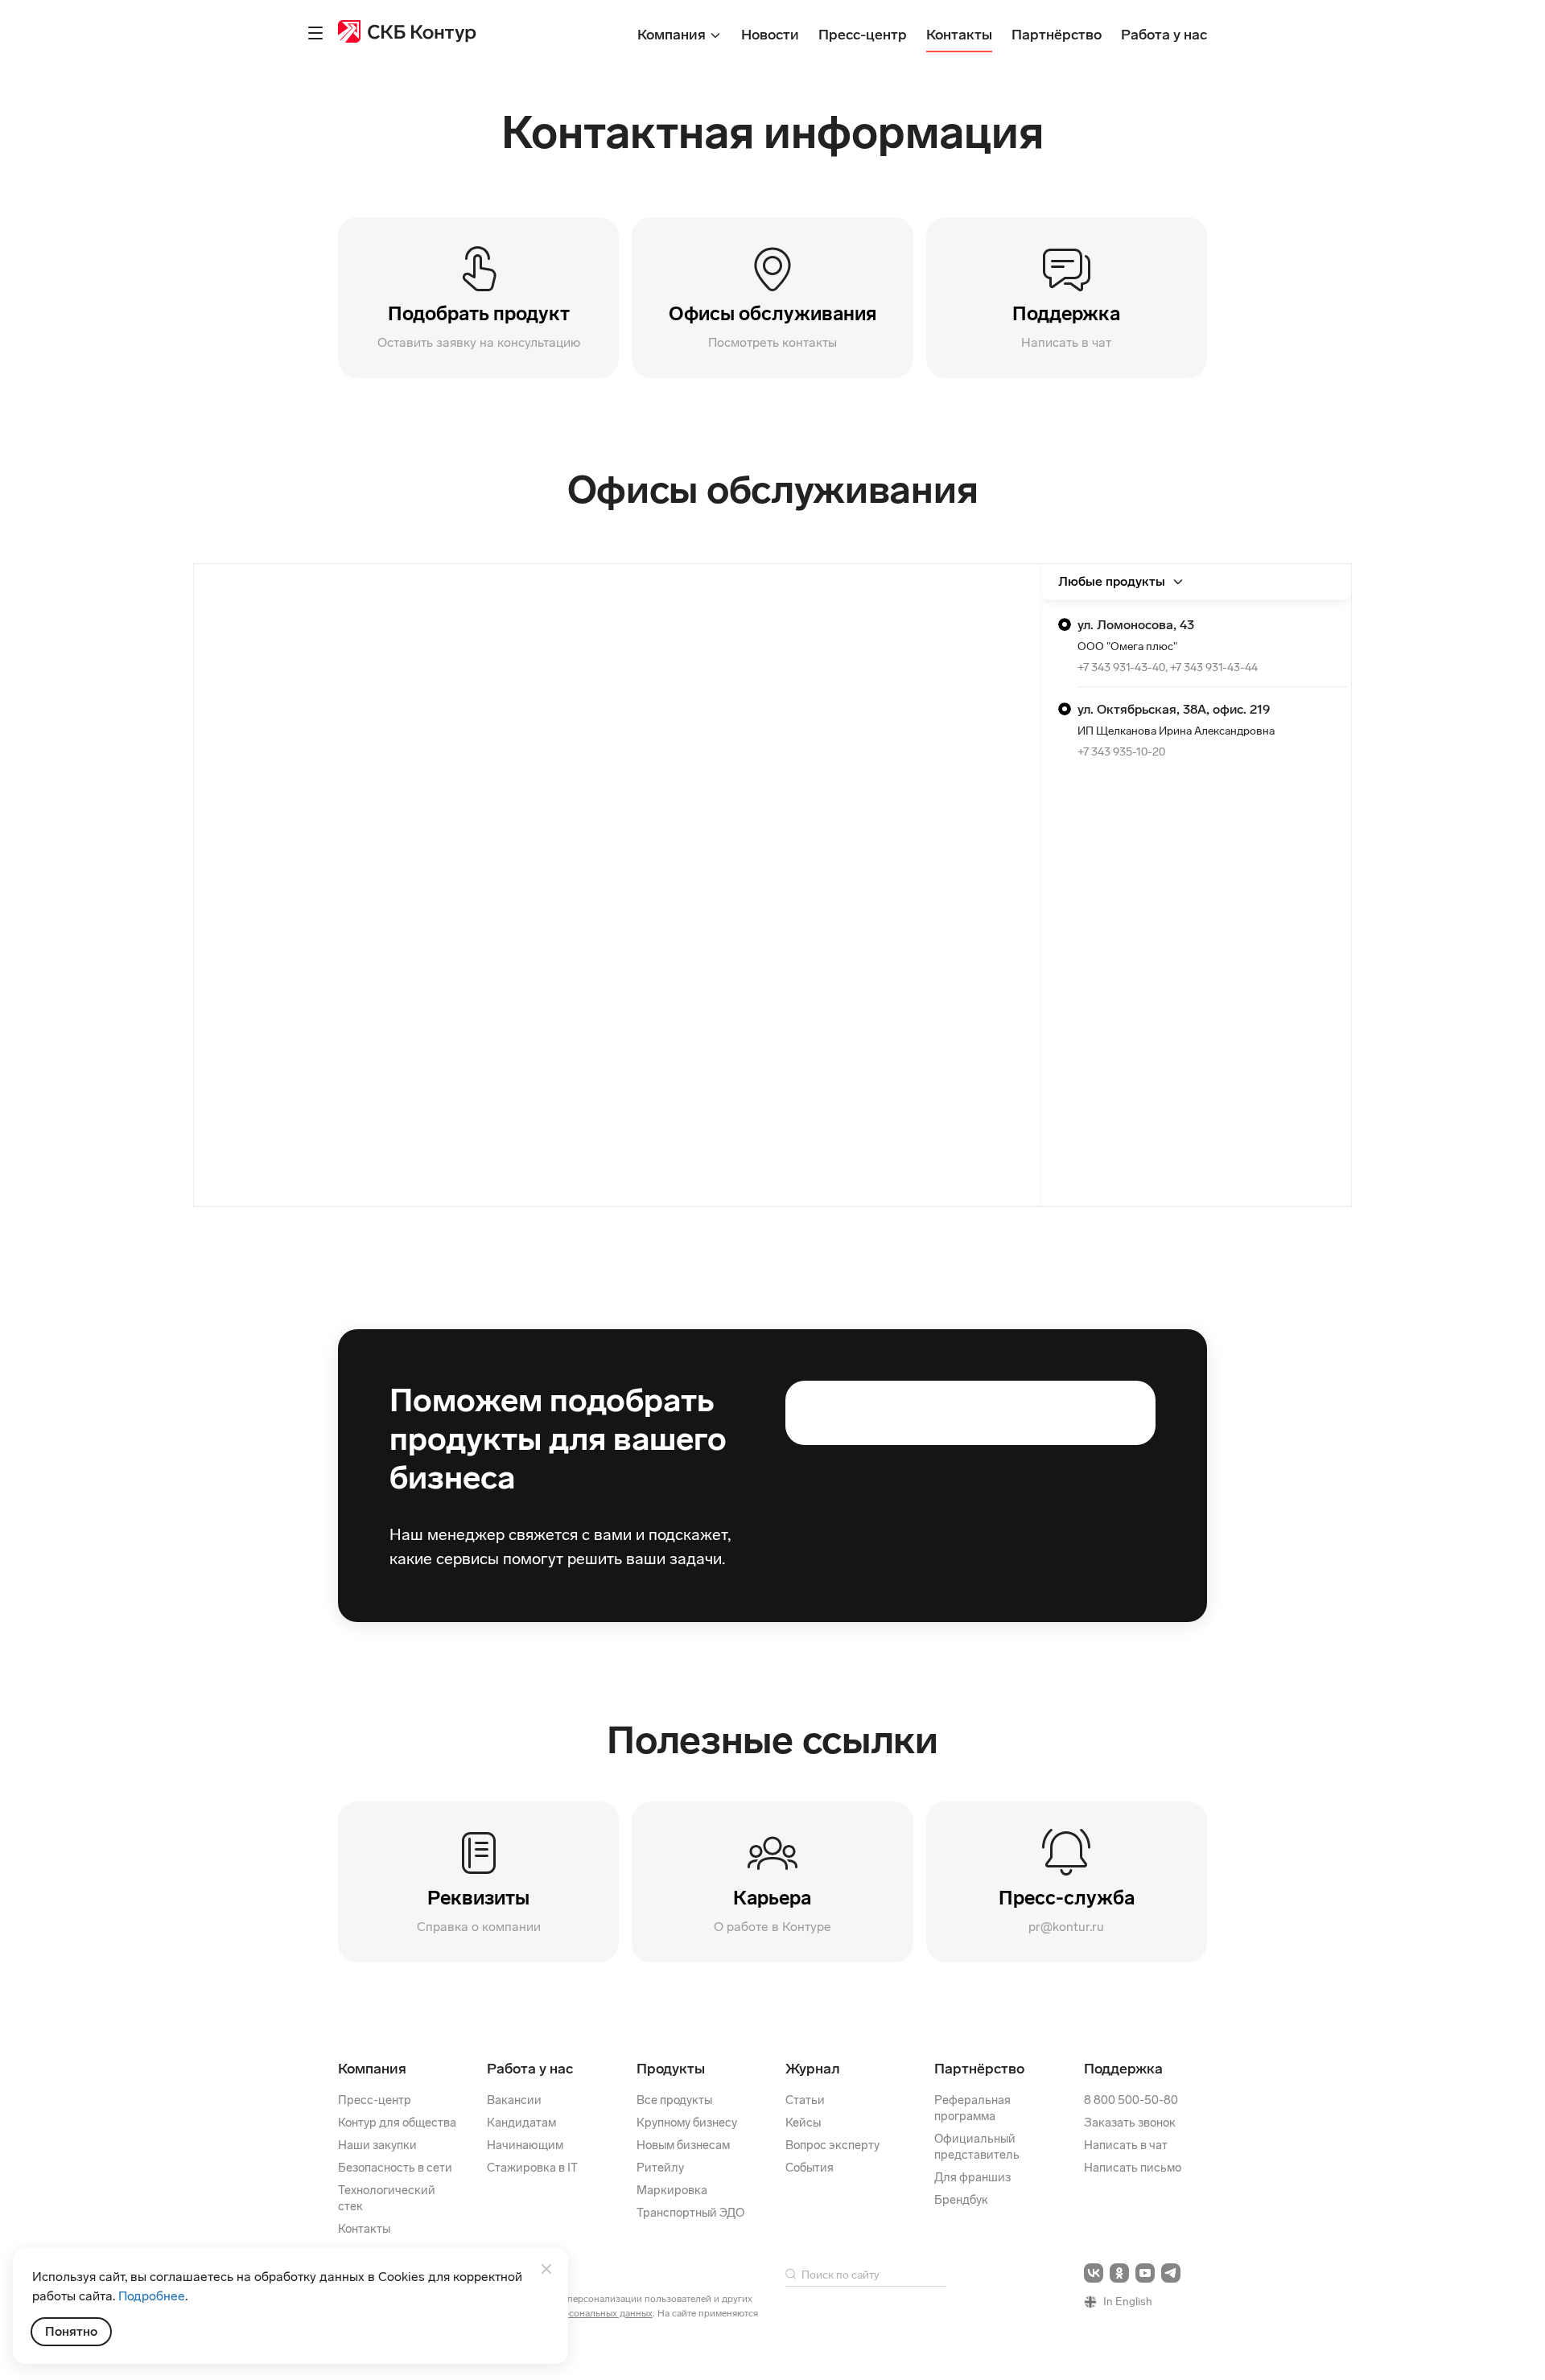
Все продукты (674, 2100)
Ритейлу (660, 2168)
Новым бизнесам (683, 2145)
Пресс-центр (375, 2100)
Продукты (671, 2069)
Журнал (813, 2069)
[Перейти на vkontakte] (1094, 2273)
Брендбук (961, 2200)
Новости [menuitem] (770, 35)
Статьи (805, 2100)
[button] (1067, 298)
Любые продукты (1112, 581)
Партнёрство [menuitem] (1057, 35)
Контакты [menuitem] (959, 35)
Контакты (364, 2229)
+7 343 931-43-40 (1121, 667)
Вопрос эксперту (832, 2145)
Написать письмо (1133, 2168)
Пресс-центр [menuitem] (863, 35)
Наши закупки (377, 2145)
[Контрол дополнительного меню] (315, 33)
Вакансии (514, 2100)
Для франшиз (972, 2177)
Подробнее (152, 2296)
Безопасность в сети (395, 2168)
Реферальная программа (972, 2108)
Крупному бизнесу (687, 2123)
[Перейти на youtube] (1145, 2273)
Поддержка (1123, 2069)
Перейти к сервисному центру (1197, 645)
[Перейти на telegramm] (1171, 2273)
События (810, 2168)
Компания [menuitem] (673, 35)
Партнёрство (979, 2069)
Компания (372, 2069)
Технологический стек (387, 2198)
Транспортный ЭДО (690, 2213)
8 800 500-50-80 (1131, 2100)
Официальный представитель (977, 2147)
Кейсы (803, 2123)
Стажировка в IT (532, 2168)
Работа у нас (530, 2069)
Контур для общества (397, 2123)
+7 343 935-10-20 (1121, 752)
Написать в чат (1126, 2145)
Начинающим (525, 2145)
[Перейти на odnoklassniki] (1119, 2273)
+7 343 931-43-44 (1214, 667)
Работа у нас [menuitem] (1164, 35)
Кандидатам (521, 2123)
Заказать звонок (1130, 2123)
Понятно (71, 2331)
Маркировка (672, 2190)
